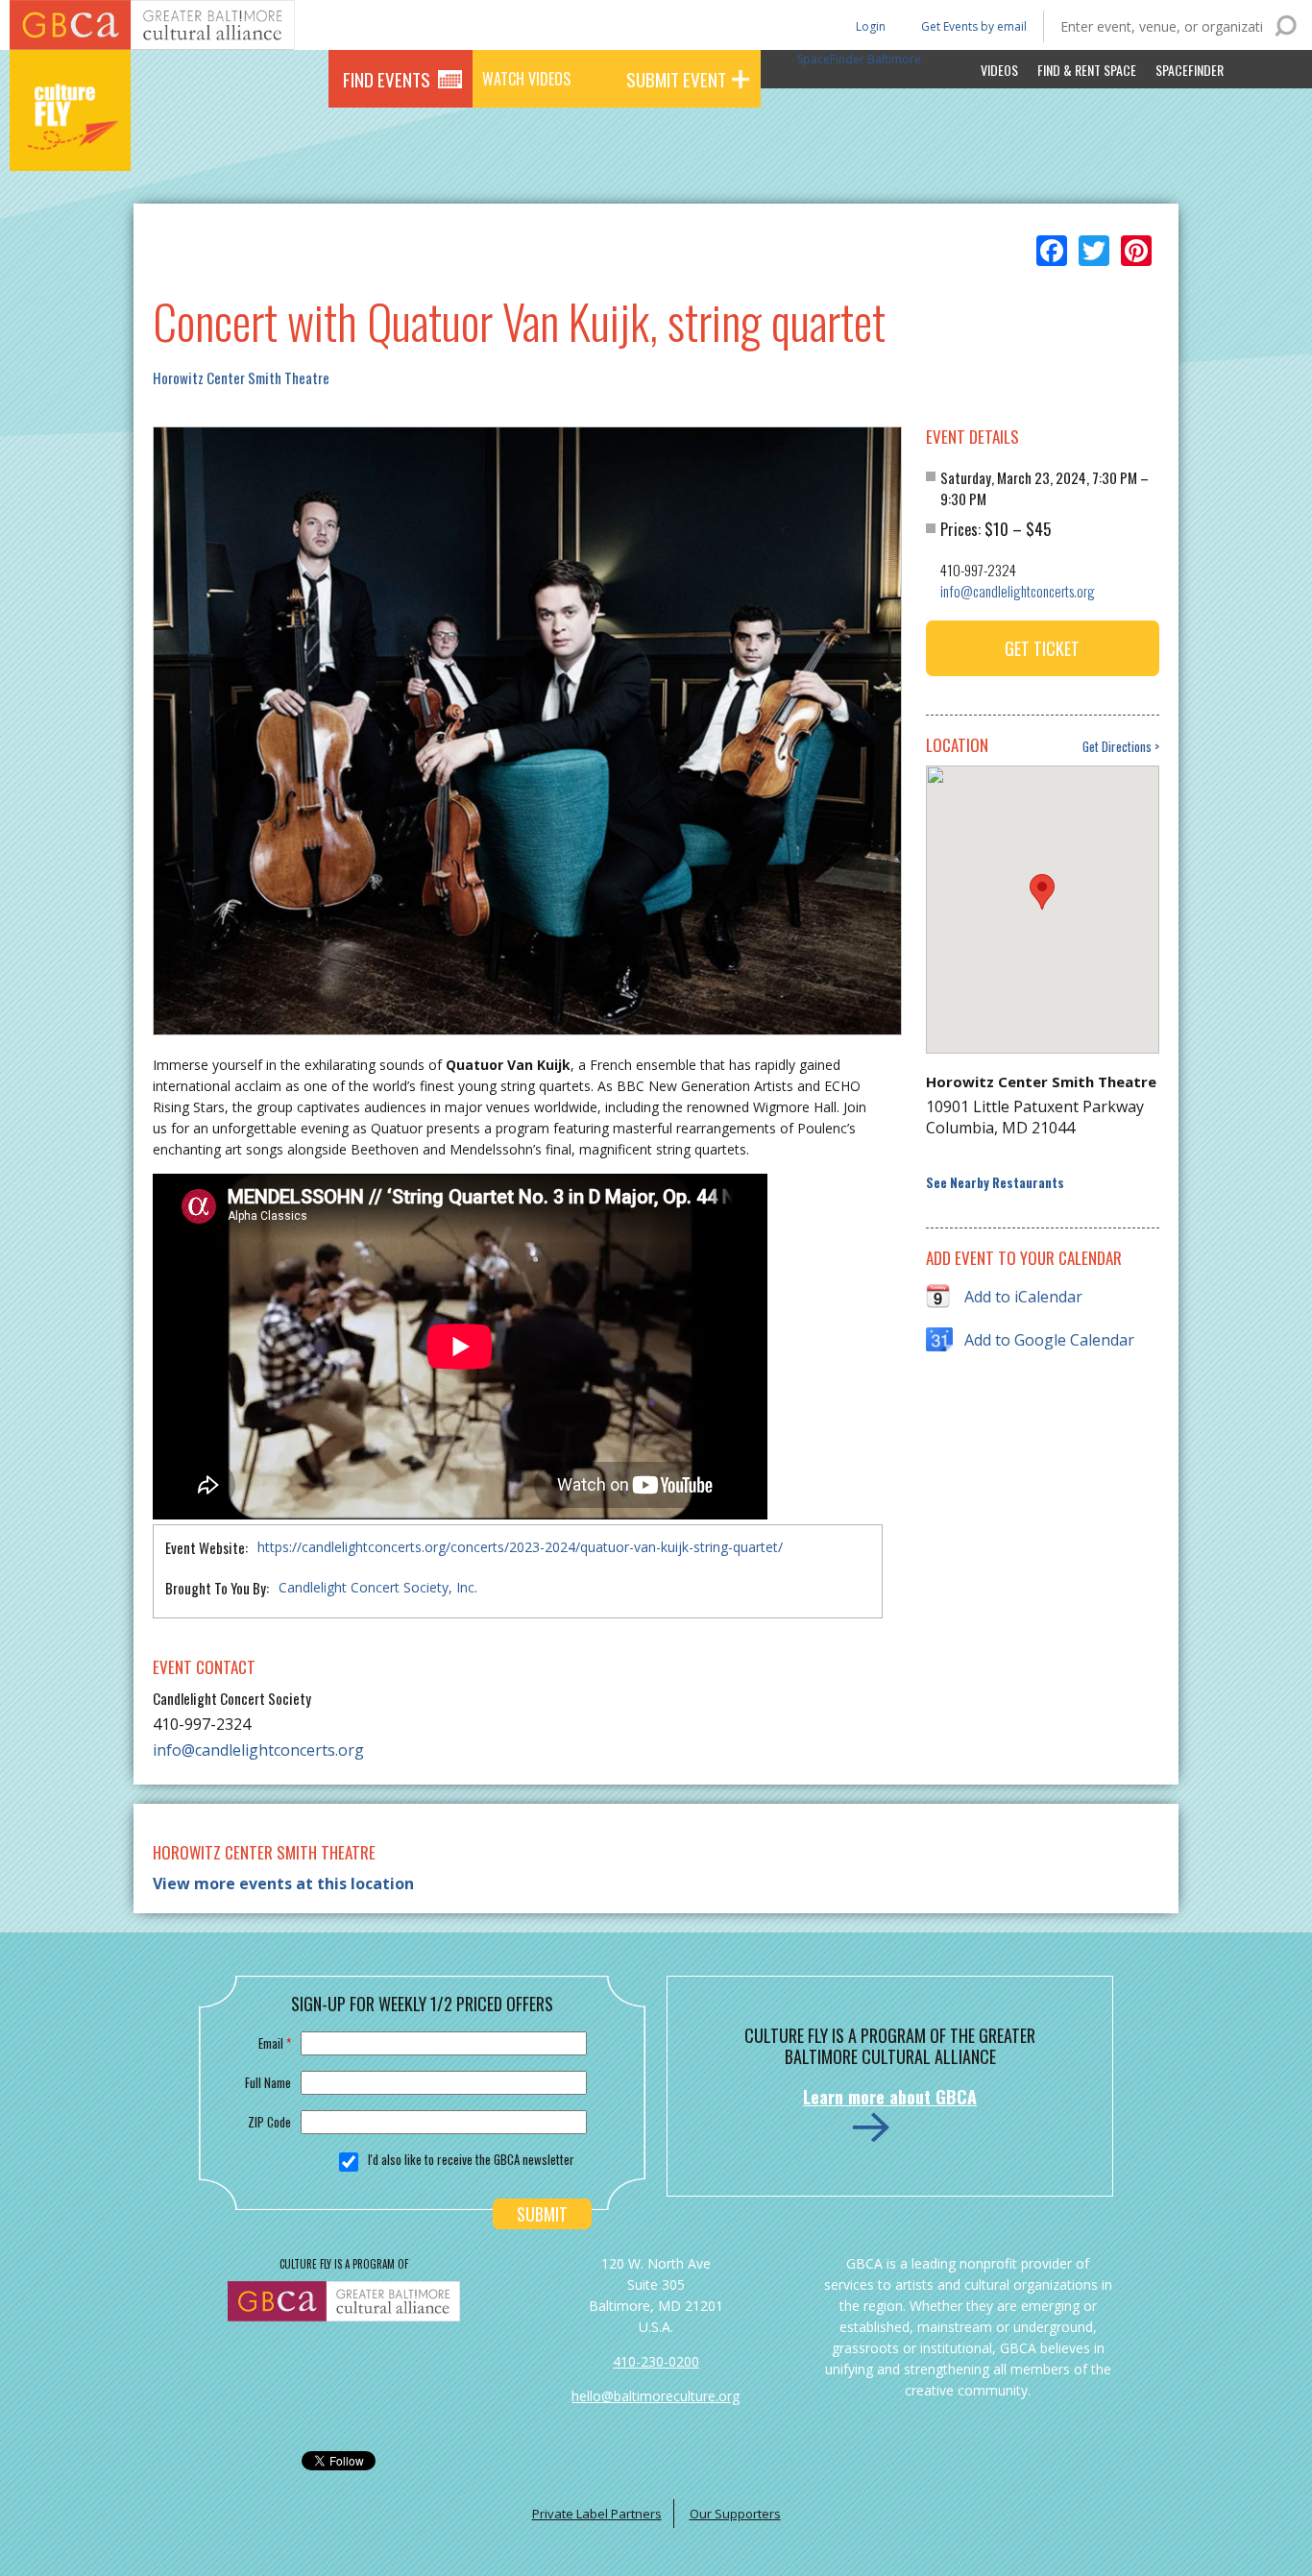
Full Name (268, 2082)
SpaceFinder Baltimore (859, 59)
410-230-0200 (656, 2361)
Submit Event (676, 79)
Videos (999, 70)
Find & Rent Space (1087, 70)
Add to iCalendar (1023, 1297)
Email (275, 2043)
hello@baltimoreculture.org (656, 2396)
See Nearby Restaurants (995, 1183)
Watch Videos (526, 79)
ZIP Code (269, 2122)
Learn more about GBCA (890, 2097)
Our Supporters (735, 2514)
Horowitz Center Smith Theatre (241, 377)
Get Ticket (1042, 648)
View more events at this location (283, 1883)
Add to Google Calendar (1049, 1340)
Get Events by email (974, 26)
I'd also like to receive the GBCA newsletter (471, 2159)
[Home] (70, 144)
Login (869, 25)
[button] (1042, 892)
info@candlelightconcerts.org (258, 1750)
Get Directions (1117, 747)
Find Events (387, 79)
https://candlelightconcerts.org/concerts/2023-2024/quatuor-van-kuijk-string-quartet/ (520, 1547)
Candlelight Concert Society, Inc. (378, 1587)
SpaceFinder (1190, 70)
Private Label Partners (597, 2514)
